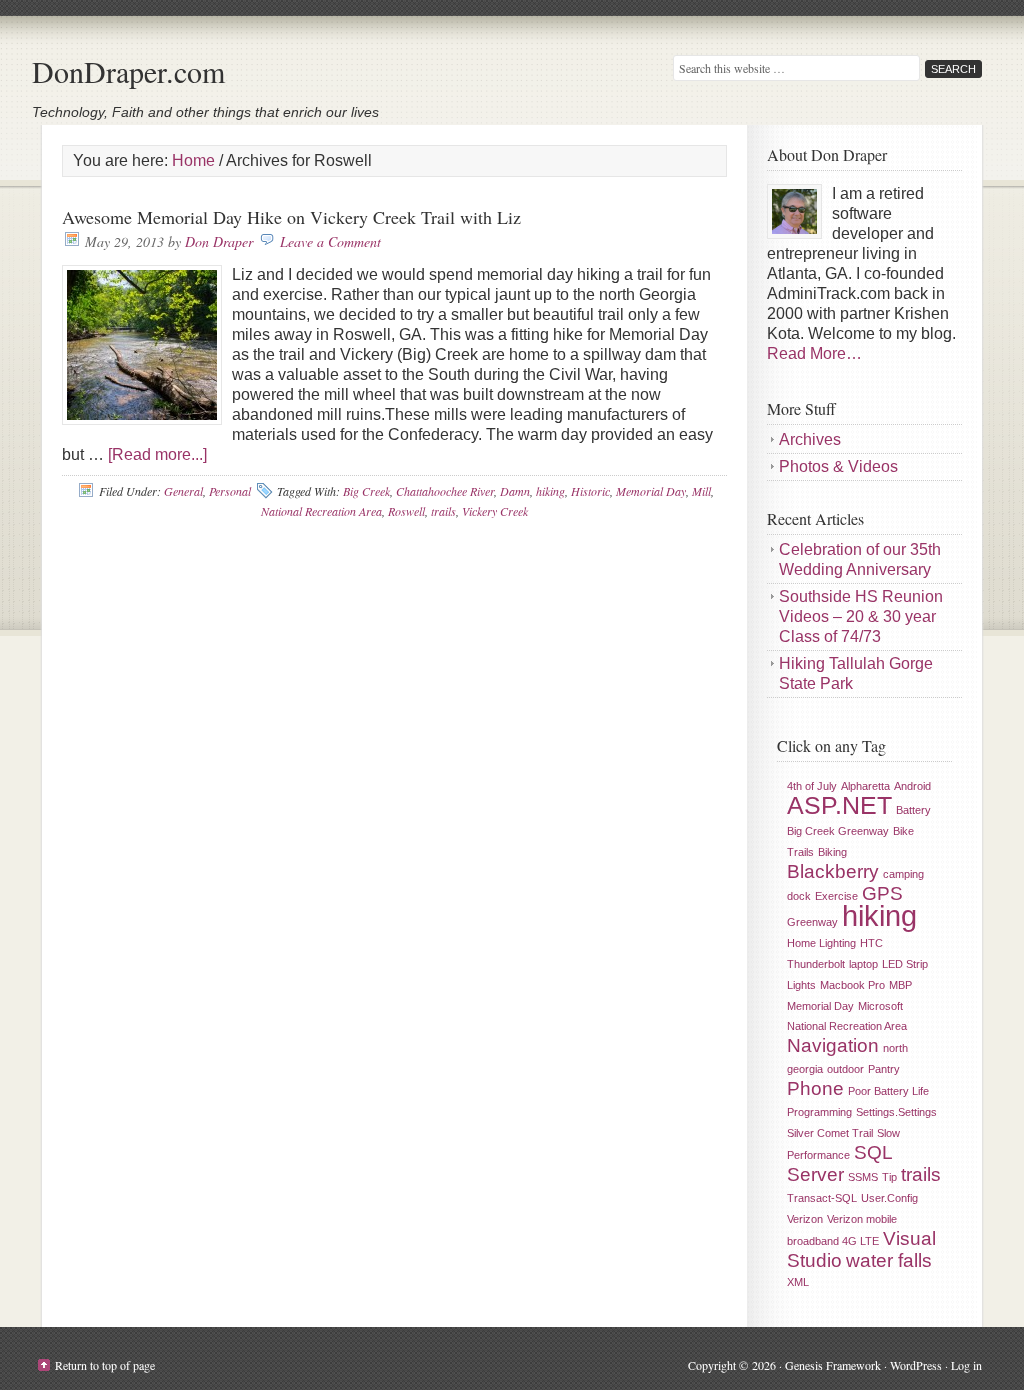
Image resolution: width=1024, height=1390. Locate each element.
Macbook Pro (852, 985)
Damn (515, 491)
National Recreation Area (321, 511)
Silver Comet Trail (830, 1133)
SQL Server (839, 1163)
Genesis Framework (833, 1365)
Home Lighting (821, 943)
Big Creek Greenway (838, 831)
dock (799, 896)
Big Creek (366, 491)
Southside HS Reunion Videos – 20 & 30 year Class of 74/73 (861, 616)
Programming (819, 1112)
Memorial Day (651, 491)
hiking (550, 491)
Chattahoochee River (445, 491)
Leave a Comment (330, 241)
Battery (913, 810)
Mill (701, 491)
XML (798, 1282)
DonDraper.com (128, 71)
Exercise (836, 896)
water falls (889, 1260)
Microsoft (880, 1006)
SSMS (863, 1177)
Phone (815, 1088)
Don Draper (219, 241)
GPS (882, 893)
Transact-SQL (822, 1198)
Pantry (884, 1069)
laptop (863, 964)
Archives (810, 439)
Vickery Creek (495, 511)
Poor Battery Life (888, 1091)
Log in (966, 1365)
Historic (590, 491)
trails (443, 511)
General (183, 491)
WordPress (916, 1365)
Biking (832, 852)
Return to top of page (105, 1365)
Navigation (833, 1045)
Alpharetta (865, 786)
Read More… (814, 353)
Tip (889, 1177)
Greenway (812, 922)
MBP (900, 985)
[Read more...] (157, 454)
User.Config (889, 1198)
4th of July (812, 786)
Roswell (406, 511)
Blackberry (833, 871)
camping (903, 874)
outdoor (845, 1069)
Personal (230, 491)
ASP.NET (839, 805)
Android (912, 786)
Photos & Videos (838, 466)
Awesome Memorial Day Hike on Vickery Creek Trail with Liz (291, 217)
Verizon (805, 1219)
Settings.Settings (896, 1112)
